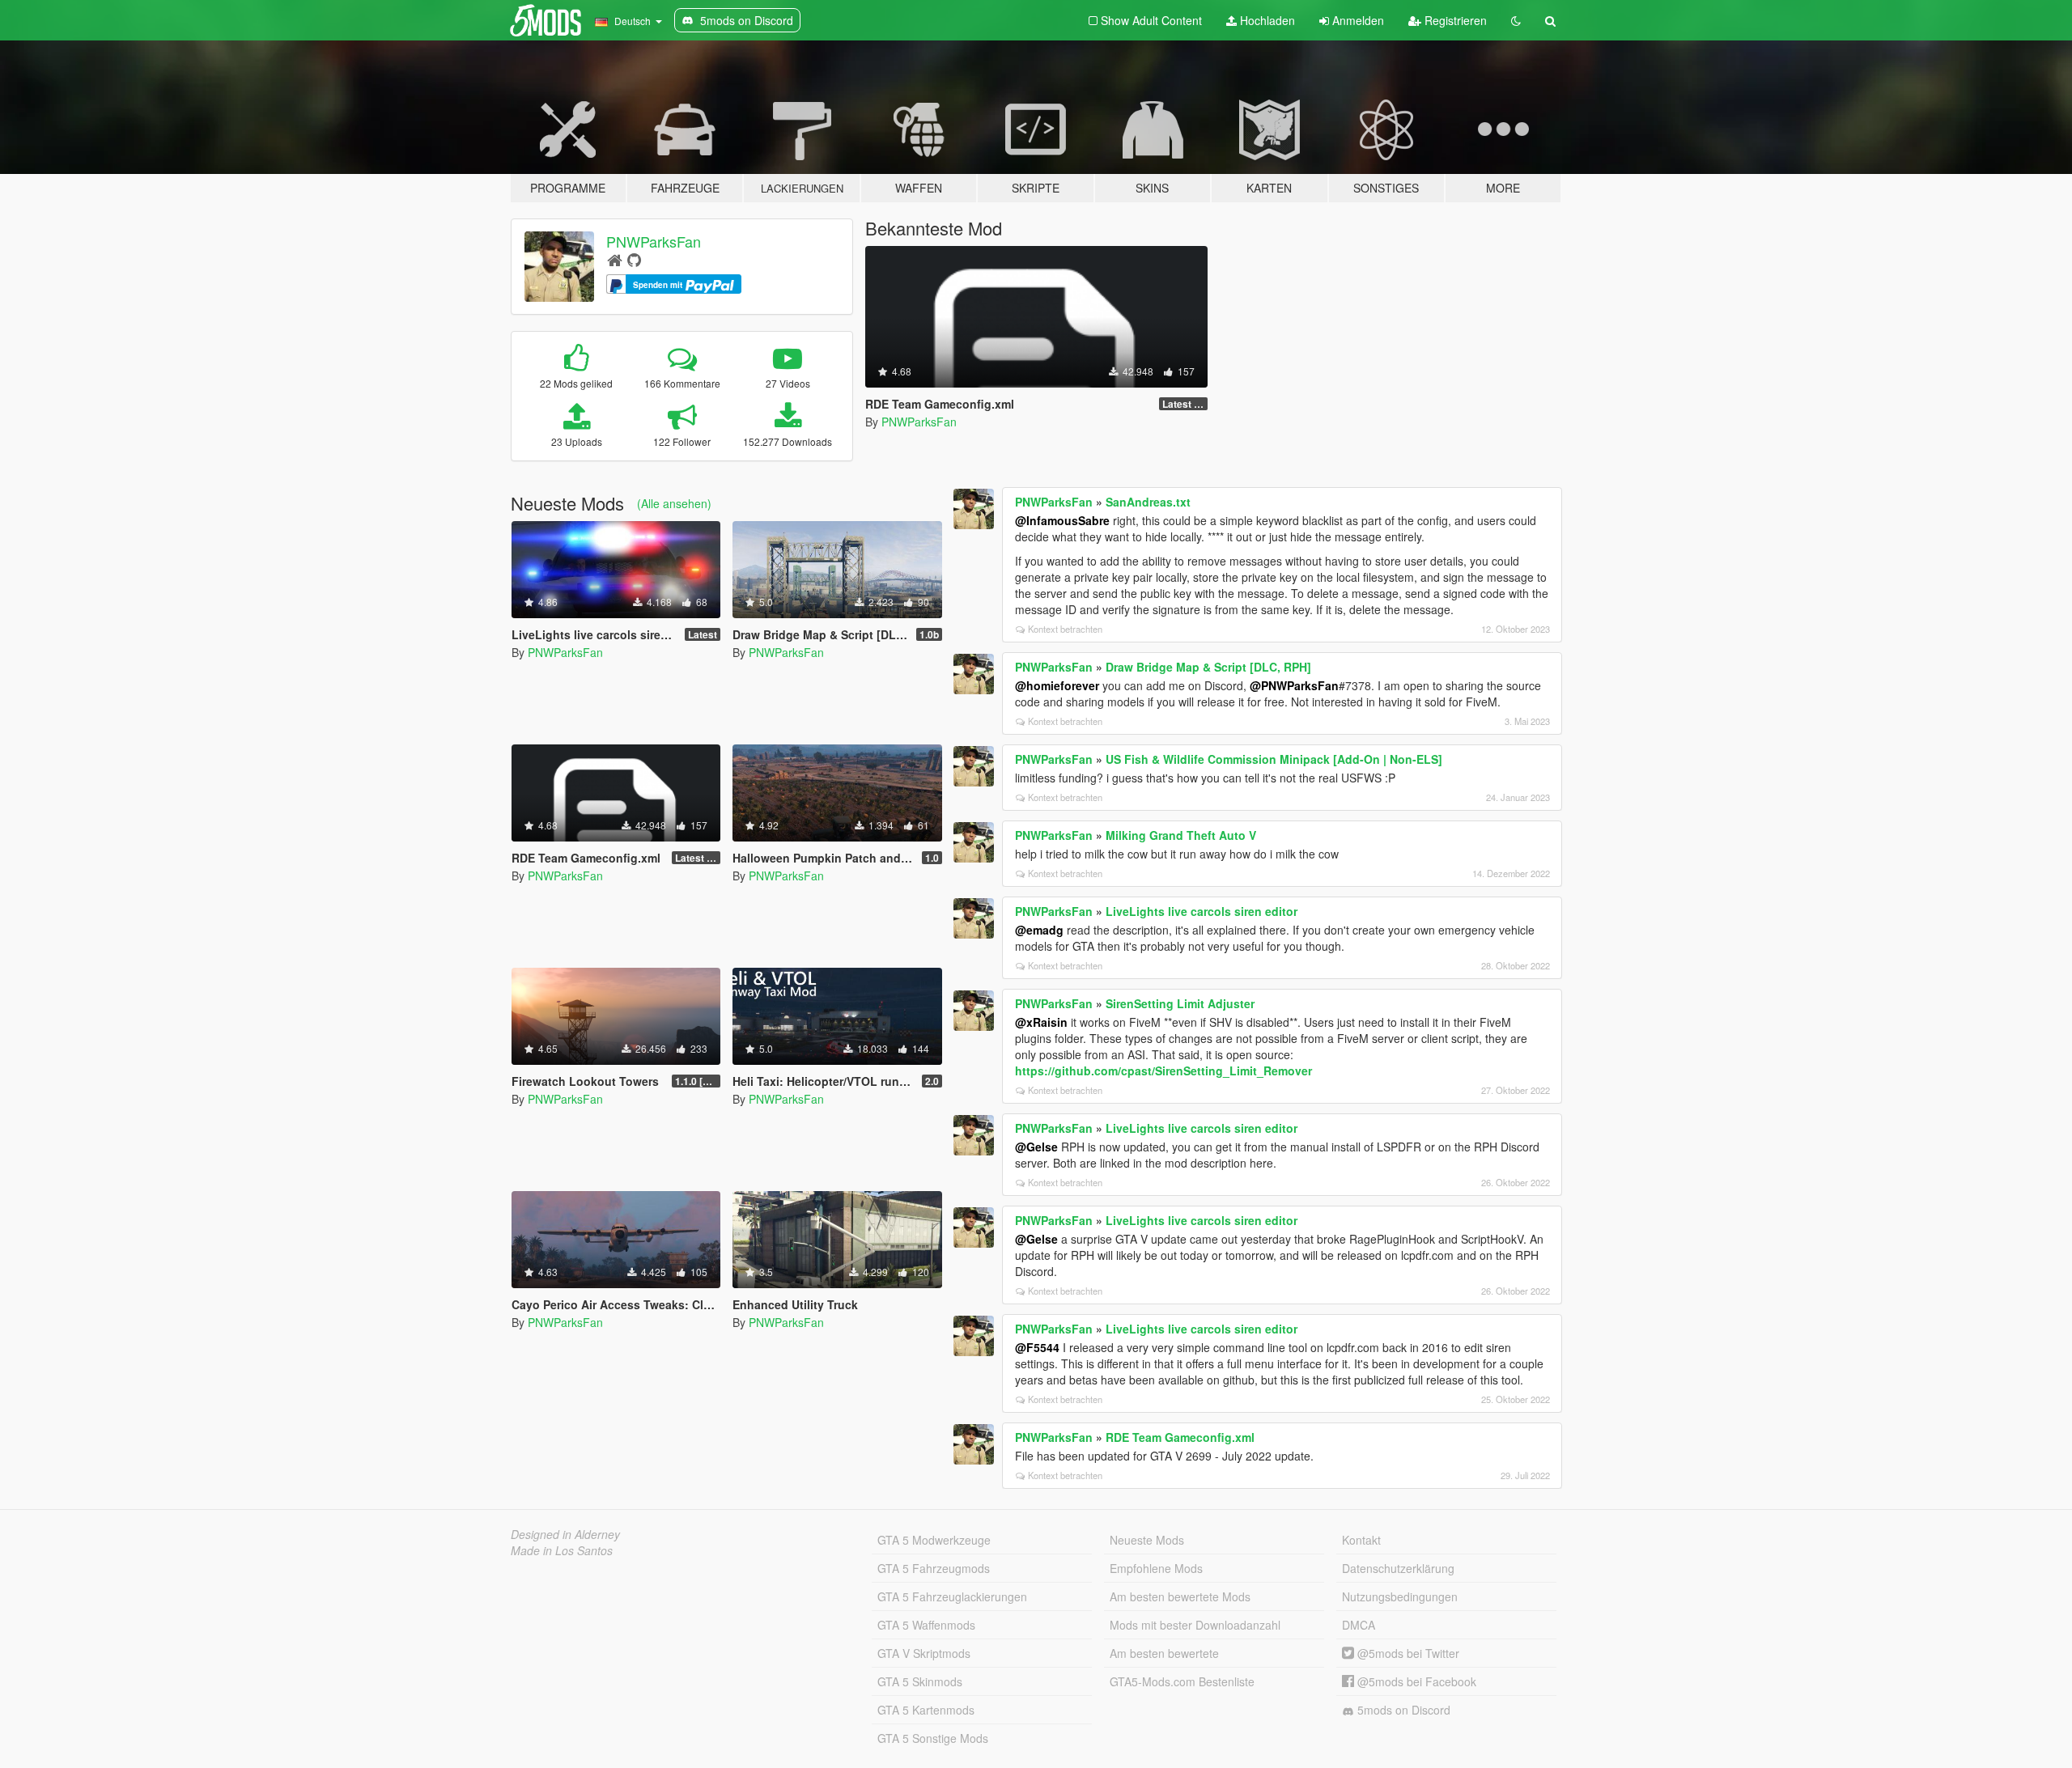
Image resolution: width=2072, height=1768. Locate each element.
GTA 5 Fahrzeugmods (934, 1568)
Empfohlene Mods (1156, 1568)
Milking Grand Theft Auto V (1181, 835)
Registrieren (1454, 20)
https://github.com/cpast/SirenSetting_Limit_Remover (1163, 1071)
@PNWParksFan (1294, 685)
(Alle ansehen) (674, 503)
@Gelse (1036, 1147)
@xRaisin (1041, 1022)
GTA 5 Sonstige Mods (933, 1738)
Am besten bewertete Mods (1180, 1596)
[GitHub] (634, 259)
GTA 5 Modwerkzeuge (934, 1540)
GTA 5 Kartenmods (926, 1710)
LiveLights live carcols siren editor (1202, 911)
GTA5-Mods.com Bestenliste (1182, 1681)
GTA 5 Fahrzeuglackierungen (952, 1596)
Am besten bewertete (1164, 1653)
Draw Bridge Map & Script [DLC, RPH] (1208, 667)
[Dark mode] (1516, 20)
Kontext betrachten (1065, 629)
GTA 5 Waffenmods (926, 1625)
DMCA (1359, 1625)
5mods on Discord (1402, 1710)
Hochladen (1266, 20)
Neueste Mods (1147, 1540)
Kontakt (1361, 1540)
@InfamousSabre (1062, 520)
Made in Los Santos (562, 1550)
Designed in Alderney (565, 1534)
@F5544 (1037, 1347)
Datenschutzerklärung (1398, 1568)
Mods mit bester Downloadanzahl (1195, 1625)
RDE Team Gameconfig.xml (1180, 1437)
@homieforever (1057, 685)
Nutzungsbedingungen (1400, 1596)
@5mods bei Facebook (1415, 1681)
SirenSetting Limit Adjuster (1180, 1003)
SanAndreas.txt (1148, 502)
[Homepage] (615, 259)
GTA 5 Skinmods (920, 1681)
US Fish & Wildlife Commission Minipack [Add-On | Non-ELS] (1274, 759)
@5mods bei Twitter (1407, 1653)
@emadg (1039, 930)
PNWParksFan (654, 241)
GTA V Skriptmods (924, 1653)
